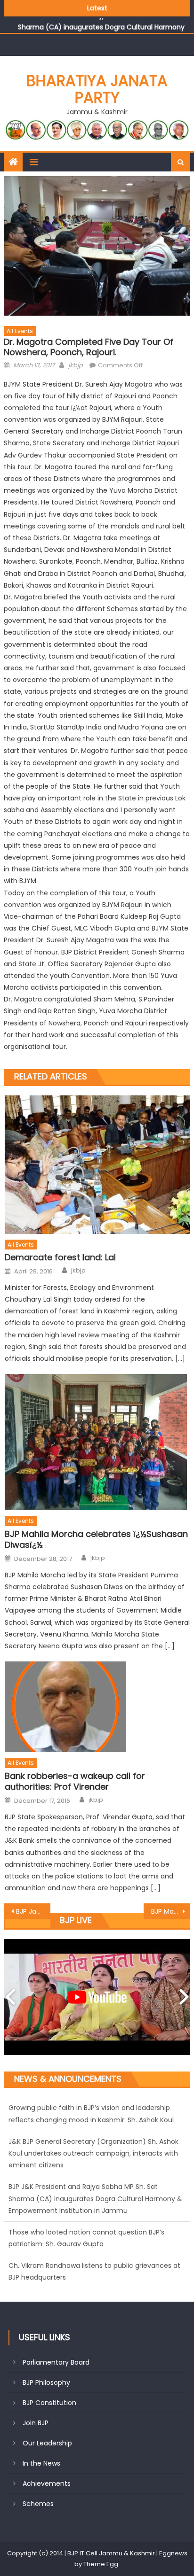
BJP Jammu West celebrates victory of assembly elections (33, 1911)
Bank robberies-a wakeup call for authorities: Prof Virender (75, 1781)
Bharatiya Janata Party (97, 89)
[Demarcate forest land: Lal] (97, 1165)
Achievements (47, 2483)
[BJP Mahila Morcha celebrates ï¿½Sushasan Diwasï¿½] (97, 1442)
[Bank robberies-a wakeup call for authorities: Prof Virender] (97, 1707)
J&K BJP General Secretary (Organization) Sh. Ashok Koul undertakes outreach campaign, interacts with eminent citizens (93, 2119)
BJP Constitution (49, 2403)
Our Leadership (47, 2443)
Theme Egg (101, 2564)
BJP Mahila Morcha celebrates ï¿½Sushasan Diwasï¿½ (96, 1540)
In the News (41, 2463)
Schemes (38, 2504)
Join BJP (36, 2423)
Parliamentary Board (56, 2362)
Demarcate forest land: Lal (60, 1257)
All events (20, 331)
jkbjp (76, 365)
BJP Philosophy (46, 2382)
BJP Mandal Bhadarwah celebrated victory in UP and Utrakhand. (171, 1911)
